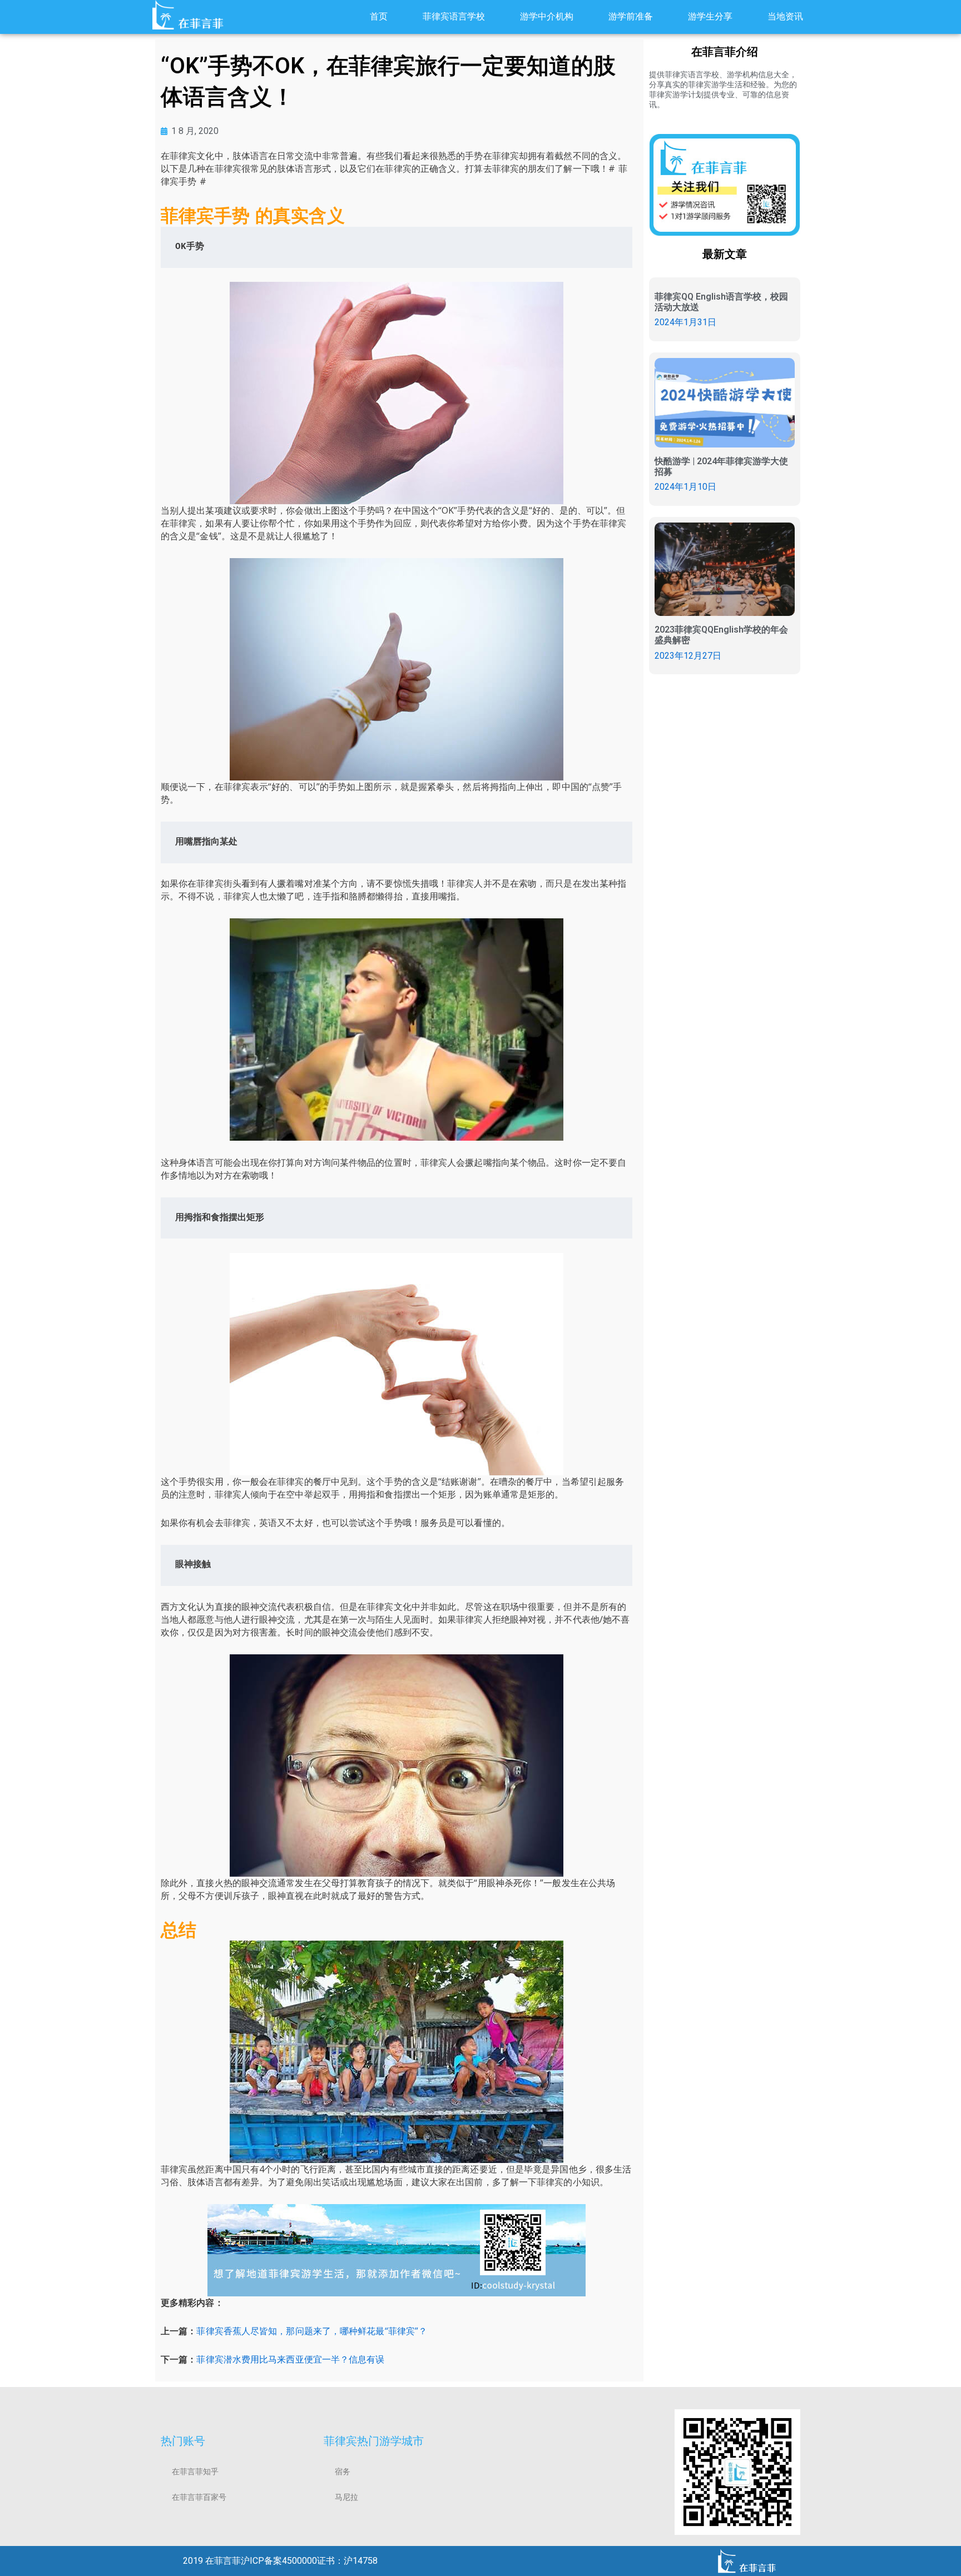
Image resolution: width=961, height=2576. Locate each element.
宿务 (343, 2471)
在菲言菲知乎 (195, 2471)
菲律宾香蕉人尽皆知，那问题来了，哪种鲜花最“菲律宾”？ (312, 2331)
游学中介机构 (547, 16)
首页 (379, 16)
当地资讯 (785, 16)
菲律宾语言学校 (454, 16)
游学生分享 (710, 16)
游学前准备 (631, 16)
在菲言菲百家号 (199, 2497)
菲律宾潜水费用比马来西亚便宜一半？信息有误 (290, 2359)
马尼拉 (346, 2497)
